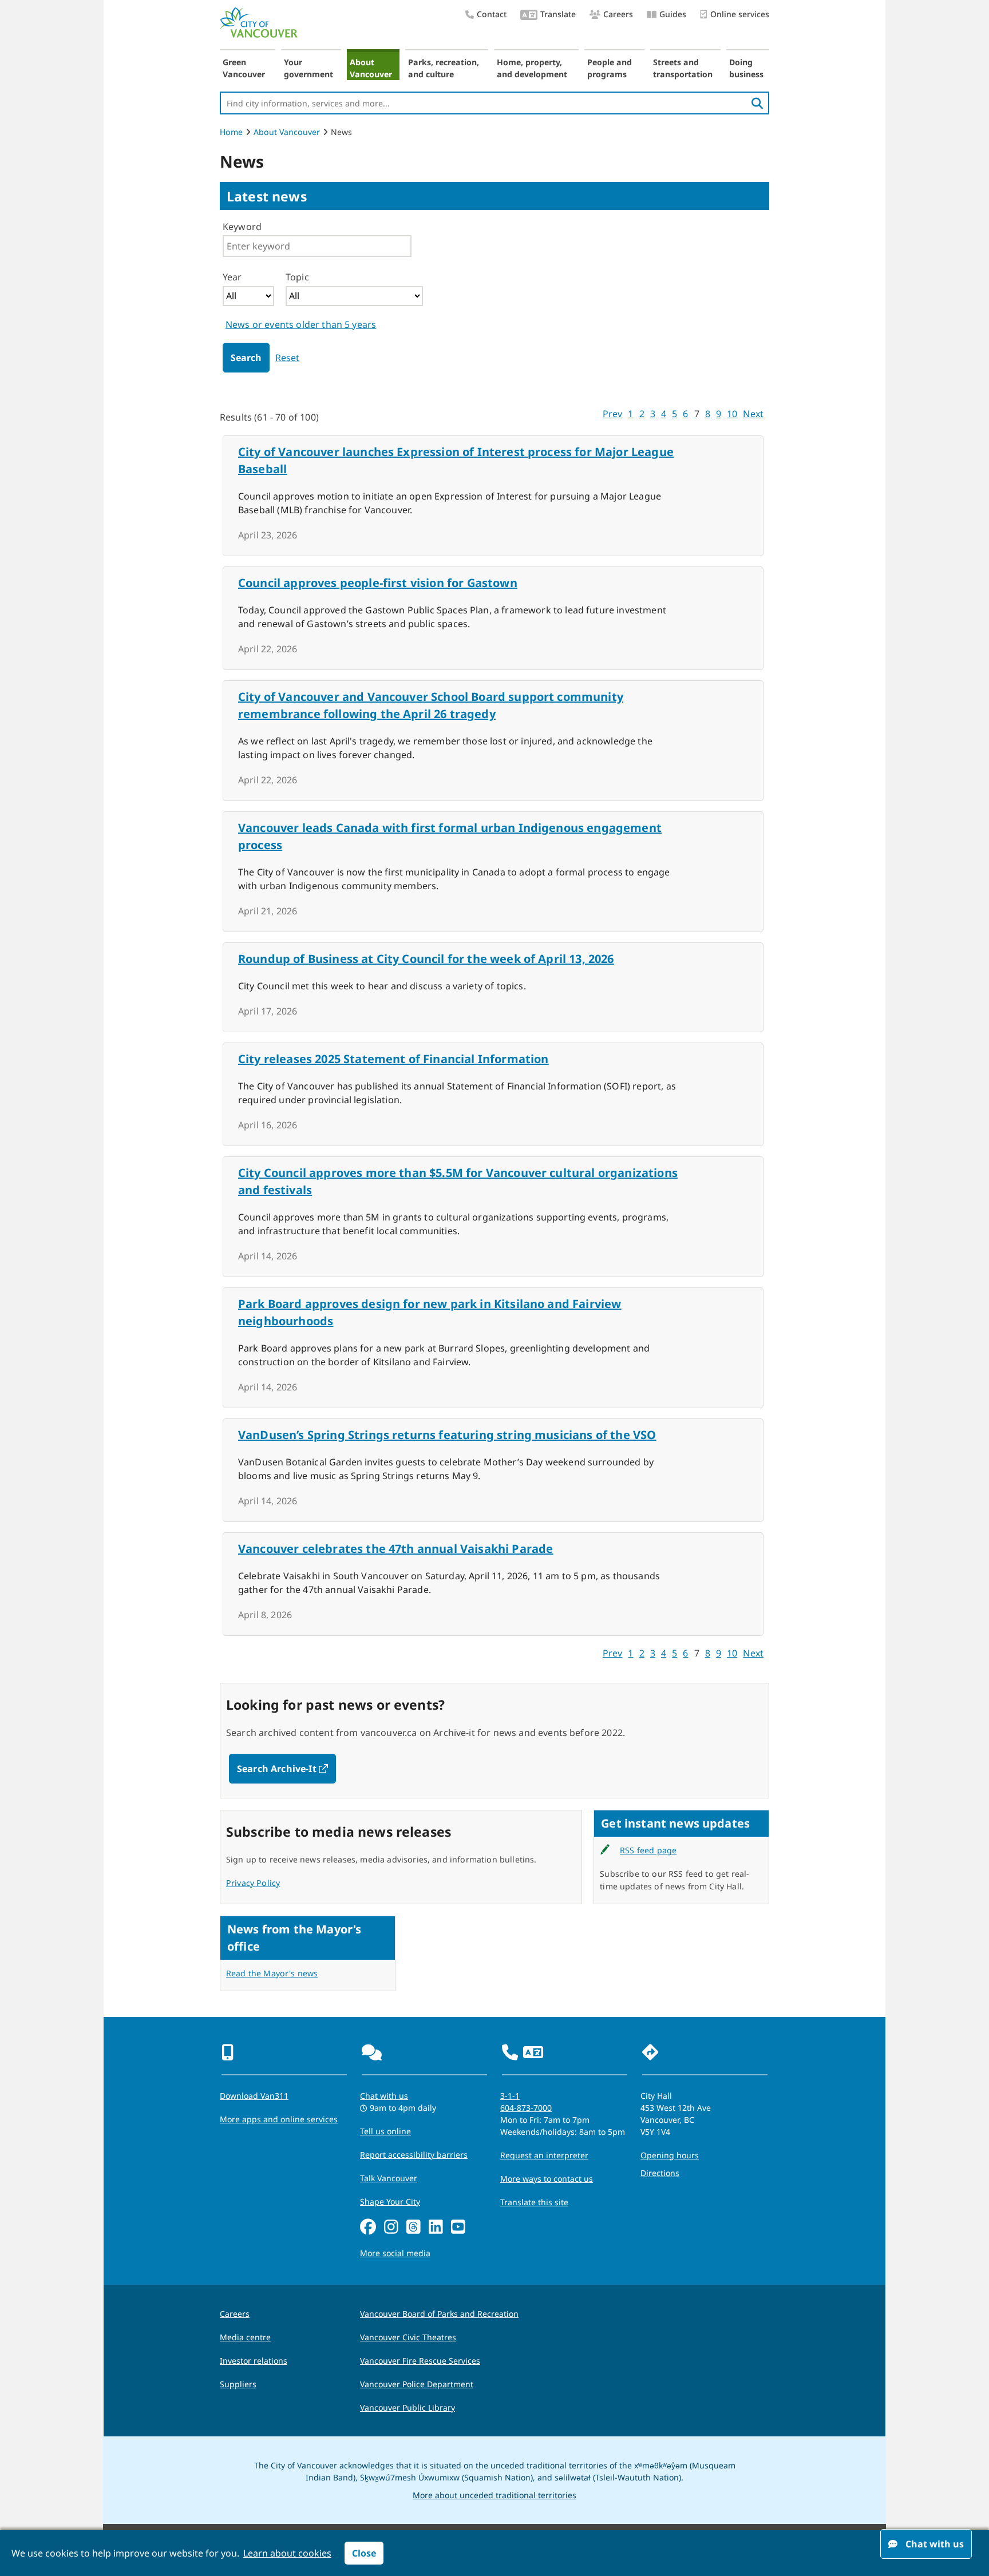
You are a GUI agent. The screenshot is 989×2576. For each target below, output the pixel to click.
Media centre (245, 2337)
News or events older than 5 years (301, 324)
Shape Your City (390, 2202)
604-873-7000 (526, 2108)
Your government (308, 68)
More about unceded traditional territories (494, 2495)
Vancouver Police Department (417, 2384)
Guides (673, 14)
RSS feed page (648, 1850)
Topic (297, 277)
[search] (757, 103)
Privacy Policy (253, 1883)
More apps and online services (279, 2119)
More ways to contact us (547, 2179)
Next (753, 414)
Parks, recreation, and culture (444, 68)
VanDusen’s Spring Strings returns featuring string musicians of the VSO (447, 1435)
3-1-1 (510, 2096)
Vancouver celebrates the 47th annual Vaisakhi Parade (395, 1549)
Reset (288, 358)
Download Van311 (254, 2096)
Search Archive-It (286, 1769)
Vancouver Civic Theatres (408, 2337)
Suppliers (238, 2384)
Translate (558, 14)
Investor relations (254, 2361)
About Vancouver (371, 68)
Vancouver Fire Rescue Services (420, 2361)
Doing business (746, 68)
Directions (660, 2173)
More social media (395, 2253)
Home (231, 132)
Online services (740, 14)
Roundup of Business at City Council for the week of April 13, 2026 (426, 959)
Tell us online (385, 2131)
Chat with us (384, 2096)
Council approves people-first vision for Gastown (378, 583)
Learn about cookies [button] (287, 2553)
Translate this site (534, 2202)
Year (232, 277)
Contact (492, 14)
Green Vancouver (244, 68)
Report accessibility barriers (414, 2155)
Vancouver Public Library (408, 2407)
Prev (613, 414)
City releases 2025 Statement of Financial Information (393, 1059)
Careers (618, 14)
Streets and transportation (683, 68)
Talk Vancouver (389, 2178)
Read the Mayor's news (272, 1973)
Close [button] (364, 2553)
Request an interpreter (544, 2155)
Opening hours (670, 2155)
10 (732, 414)
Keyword (242, 227)
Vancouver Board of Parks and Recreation (439, 2314)
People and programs (610, 68)
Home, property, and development (532, 68)
